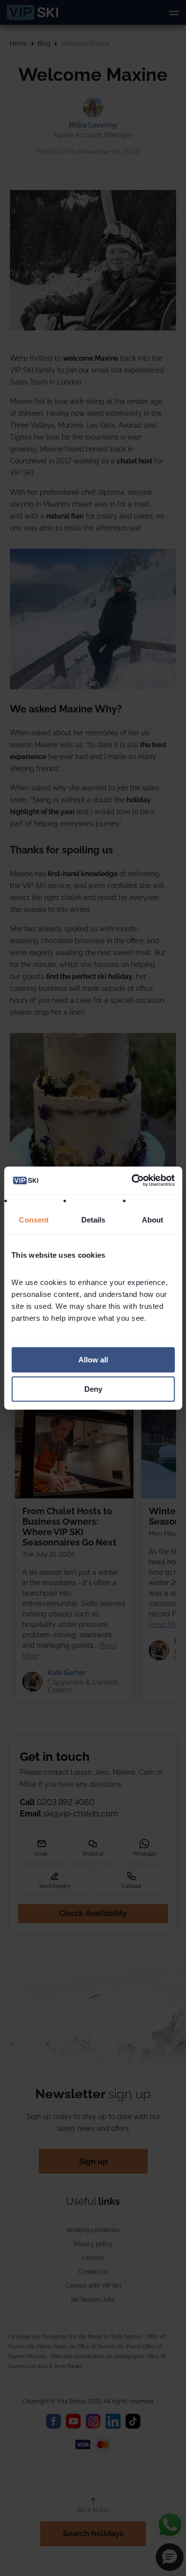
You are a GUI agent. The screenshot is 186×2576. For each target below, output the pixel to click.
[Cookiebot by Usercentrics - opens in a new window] (132, 1180)
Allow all (93, 1360)
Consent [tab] (34, 1220)
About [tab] (152, 1220)
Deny (93, 1389)
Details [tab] (93, 1220)
